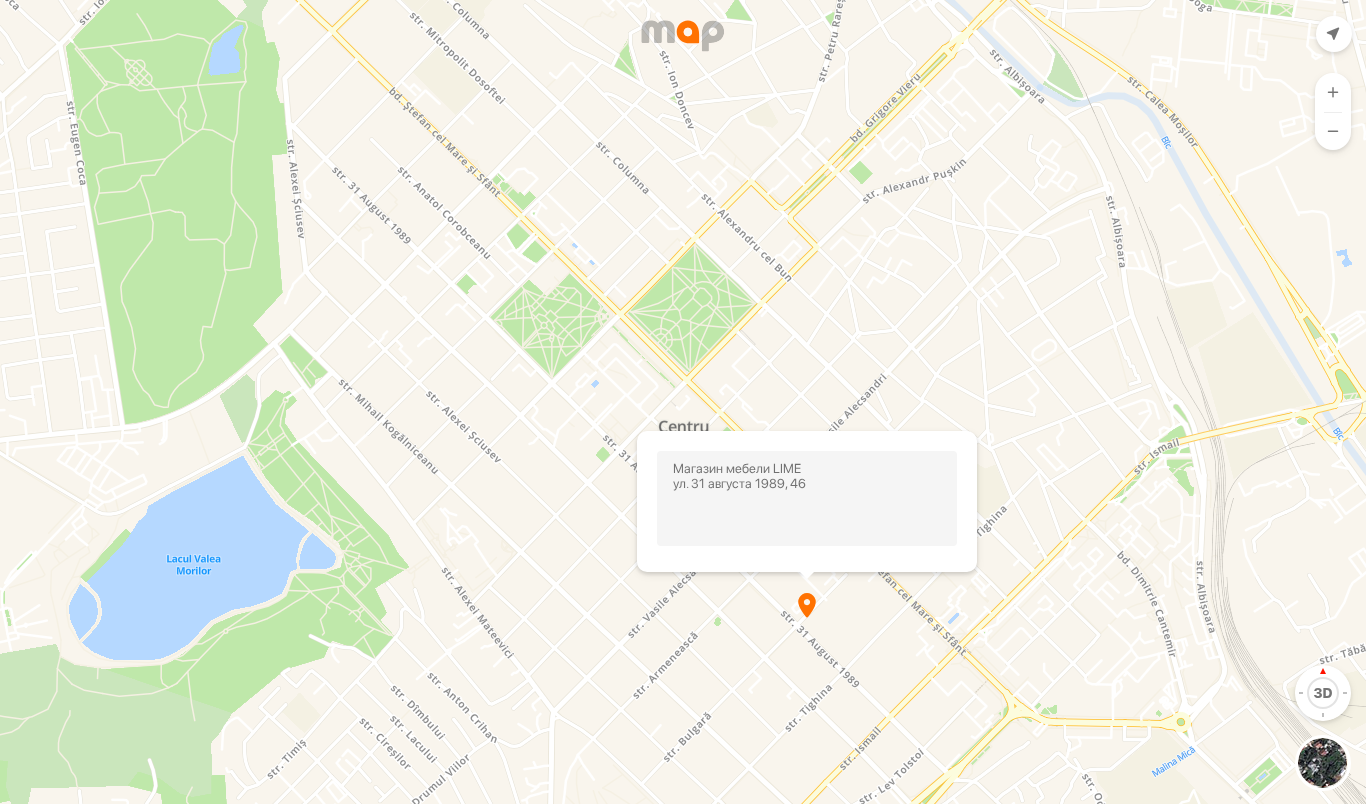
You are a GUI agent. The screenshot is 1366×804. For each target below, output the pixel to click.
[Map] (683, 402)
